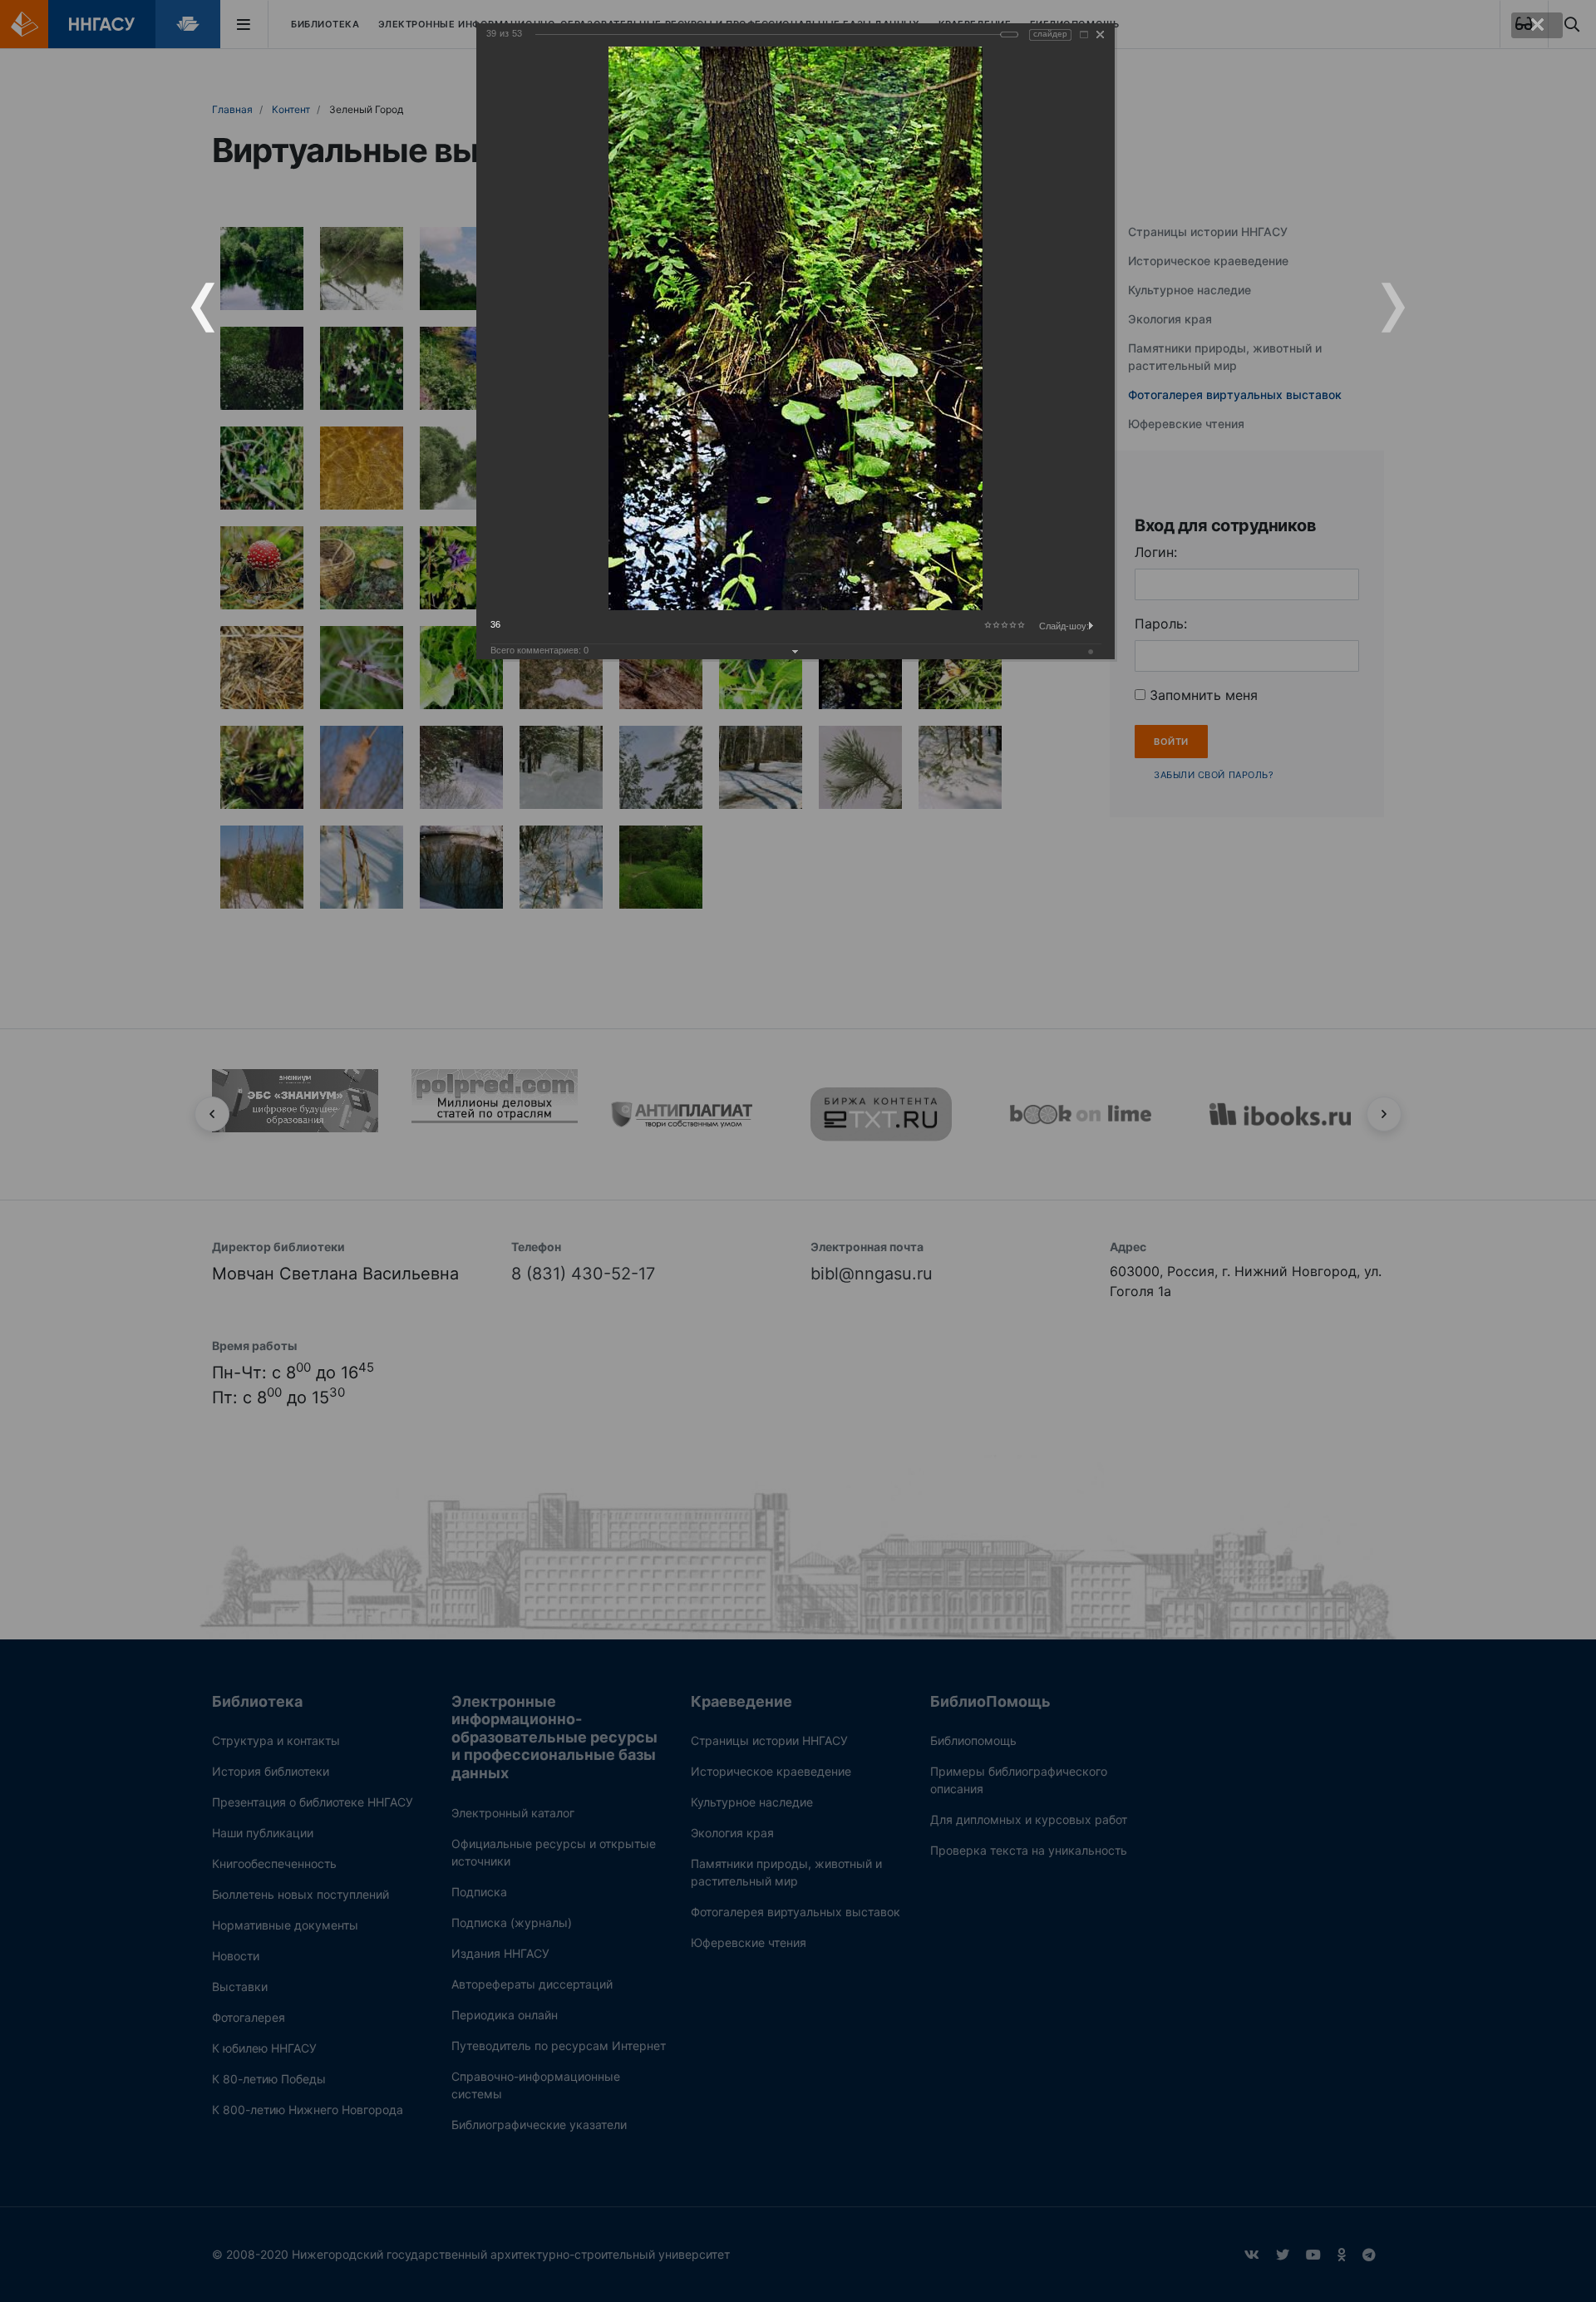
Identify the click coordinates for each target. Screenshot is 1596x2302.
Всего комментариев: (539, 650)
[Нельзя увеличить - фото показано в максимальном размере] (1084, 35)
